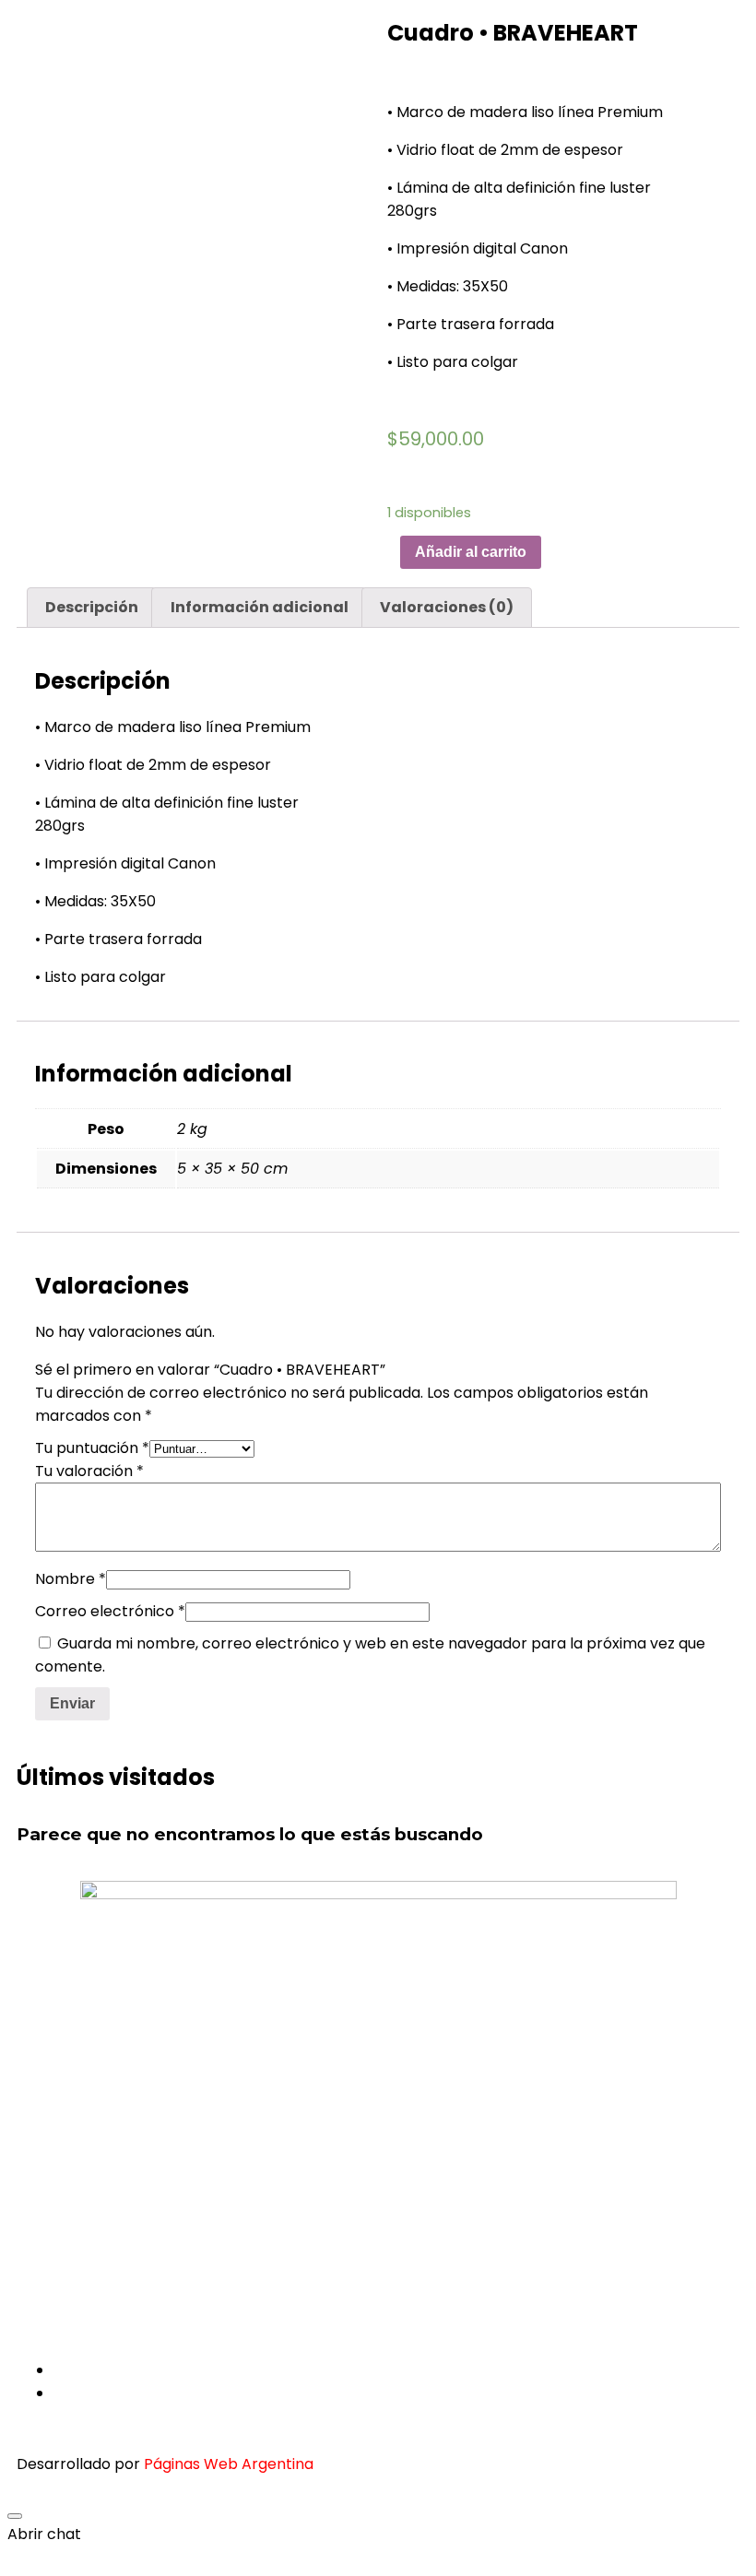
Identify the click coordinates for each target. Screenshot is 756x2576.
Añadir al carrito (471, 552)
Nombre (71, 1579)
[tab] (92, 608)
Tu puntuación (92, 1448)
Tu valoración (89, 1471)
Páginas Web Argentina (229, 2464)
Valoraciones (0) (447, 607)
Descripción (92, 607)
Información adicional (260, 607)
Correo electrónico (110, 1611)
